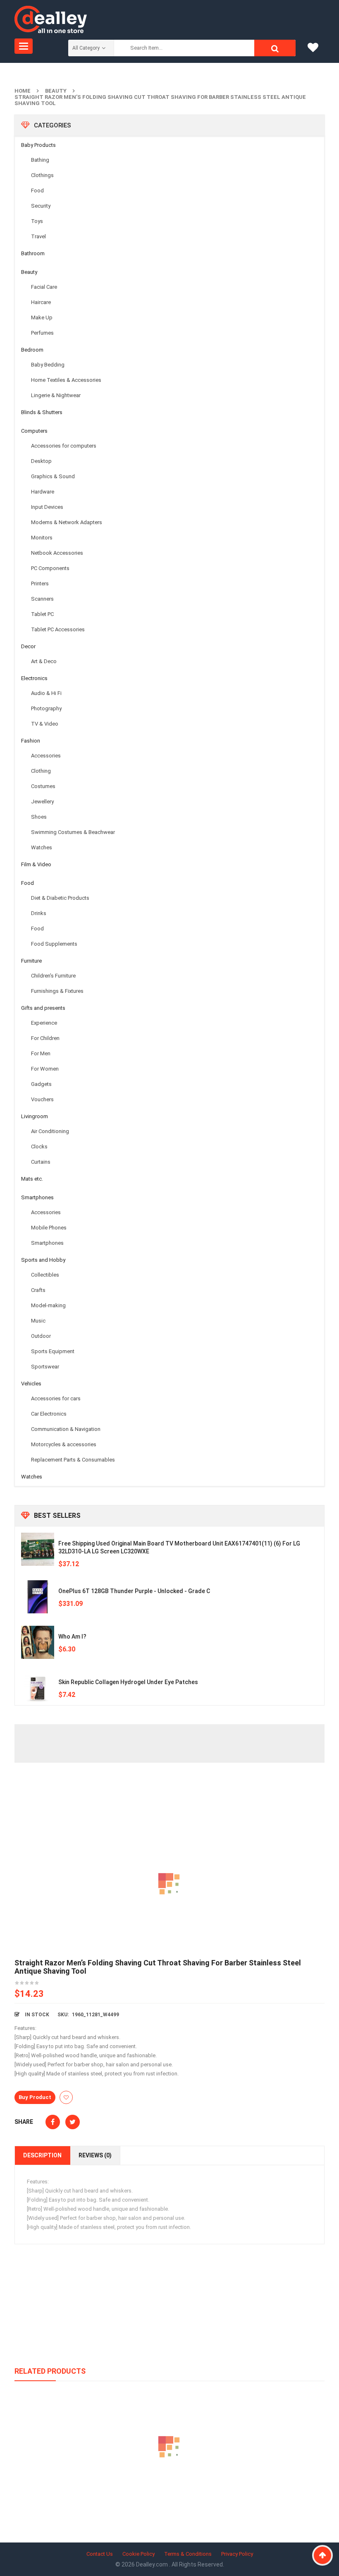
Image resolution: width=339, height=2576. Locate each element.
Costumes (43, 786)
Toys (37, 221)
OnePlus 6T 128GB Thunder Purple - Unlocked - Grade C (134, 1591)
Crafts (38, 1290)
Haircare (41, 302)
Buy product (35, 2097)
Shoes (39, 817)
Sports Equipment (53, 1351)
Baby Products (38, 145)
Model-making (48, 1305)
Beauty (56, 91)
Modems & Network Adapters (67, 522)
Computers (34, 431)
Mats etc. (32, 1179)
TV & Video (45, 724)
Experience (44, 1023)
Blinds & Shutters (42, 412)
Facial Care (44, 287)
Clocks (39, 1147)
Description (42, 2155)
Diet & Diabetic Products (60, 898)
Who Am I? (72, 1637)
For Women (45, 1069)
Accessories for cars (56, 1398)
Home (23, 91)
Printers (40, 583)
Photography (46, 708)
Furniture (31, 961)
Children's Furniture (53, 976)
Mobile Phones (49, 1228)
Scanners (42, 599)
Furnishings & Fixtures (57, 991)
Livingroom (35, 1116)
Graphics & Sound (53, 476)
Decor (28, 646)
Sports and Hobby (43, 1260)
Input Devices (47, 507)
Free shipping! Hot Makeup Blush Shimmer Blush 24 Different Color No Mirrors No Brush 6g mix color (169, 2485)
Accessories (46, 756)
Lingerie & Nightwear (56, 395)
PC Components (50, 568)
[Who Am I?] (38, 1642)
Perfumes (42, 333)
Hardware (43, 492)
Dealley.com (153, 2564)
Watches (42, 847)
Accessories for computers (64, 446)
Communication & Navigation (66, 1429)
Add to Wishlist (66, 2097)
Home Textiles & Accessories (66, 380)
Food (37, 191)
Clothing (41, 771)
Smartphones (37, 1197)
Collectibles (45, 1275)
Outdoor (41, 1336)
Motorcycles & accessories (64, 1444)
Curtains (41, 1162)
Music (38, 1321)
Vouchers (42, 1099)
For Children (45, 1038)
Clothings (42, 175)
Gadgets (41, 1084)
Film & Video (36, 864)
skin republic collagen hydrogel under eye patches (128, 1682)
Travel (38, 236)
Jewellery (42, 802)
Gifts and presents (43, 1008)
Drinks (39, 913)
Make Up (42, 318)
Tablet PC (42, 614)
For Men (41, 1053)
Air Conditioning (50, 1131)
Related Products (50, 2371)
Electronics (34, 678)
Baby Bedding (48, 365)
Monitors (42, 538)
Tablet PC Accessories (58, 629)
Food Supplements (54, 944)
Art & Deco (44, 661)
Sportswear (45, 1367)
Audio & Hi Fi (46, 693)
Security (41, 206)
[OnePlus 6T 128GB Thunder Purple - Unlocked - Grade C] (38, 1597)
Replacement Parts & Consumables (73, 1460)
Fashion (31, 741)
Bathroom (33, 253)
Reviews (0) (95, 2155)
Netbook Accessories (57, 553)
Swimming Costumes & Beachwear (73, 832)
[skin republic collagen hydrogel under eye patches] (38, 1688)
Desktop (41, 461)
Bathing (40, 160)
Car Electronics (49, 1414)
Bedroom (32, 350)
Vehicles (31, 1384)
